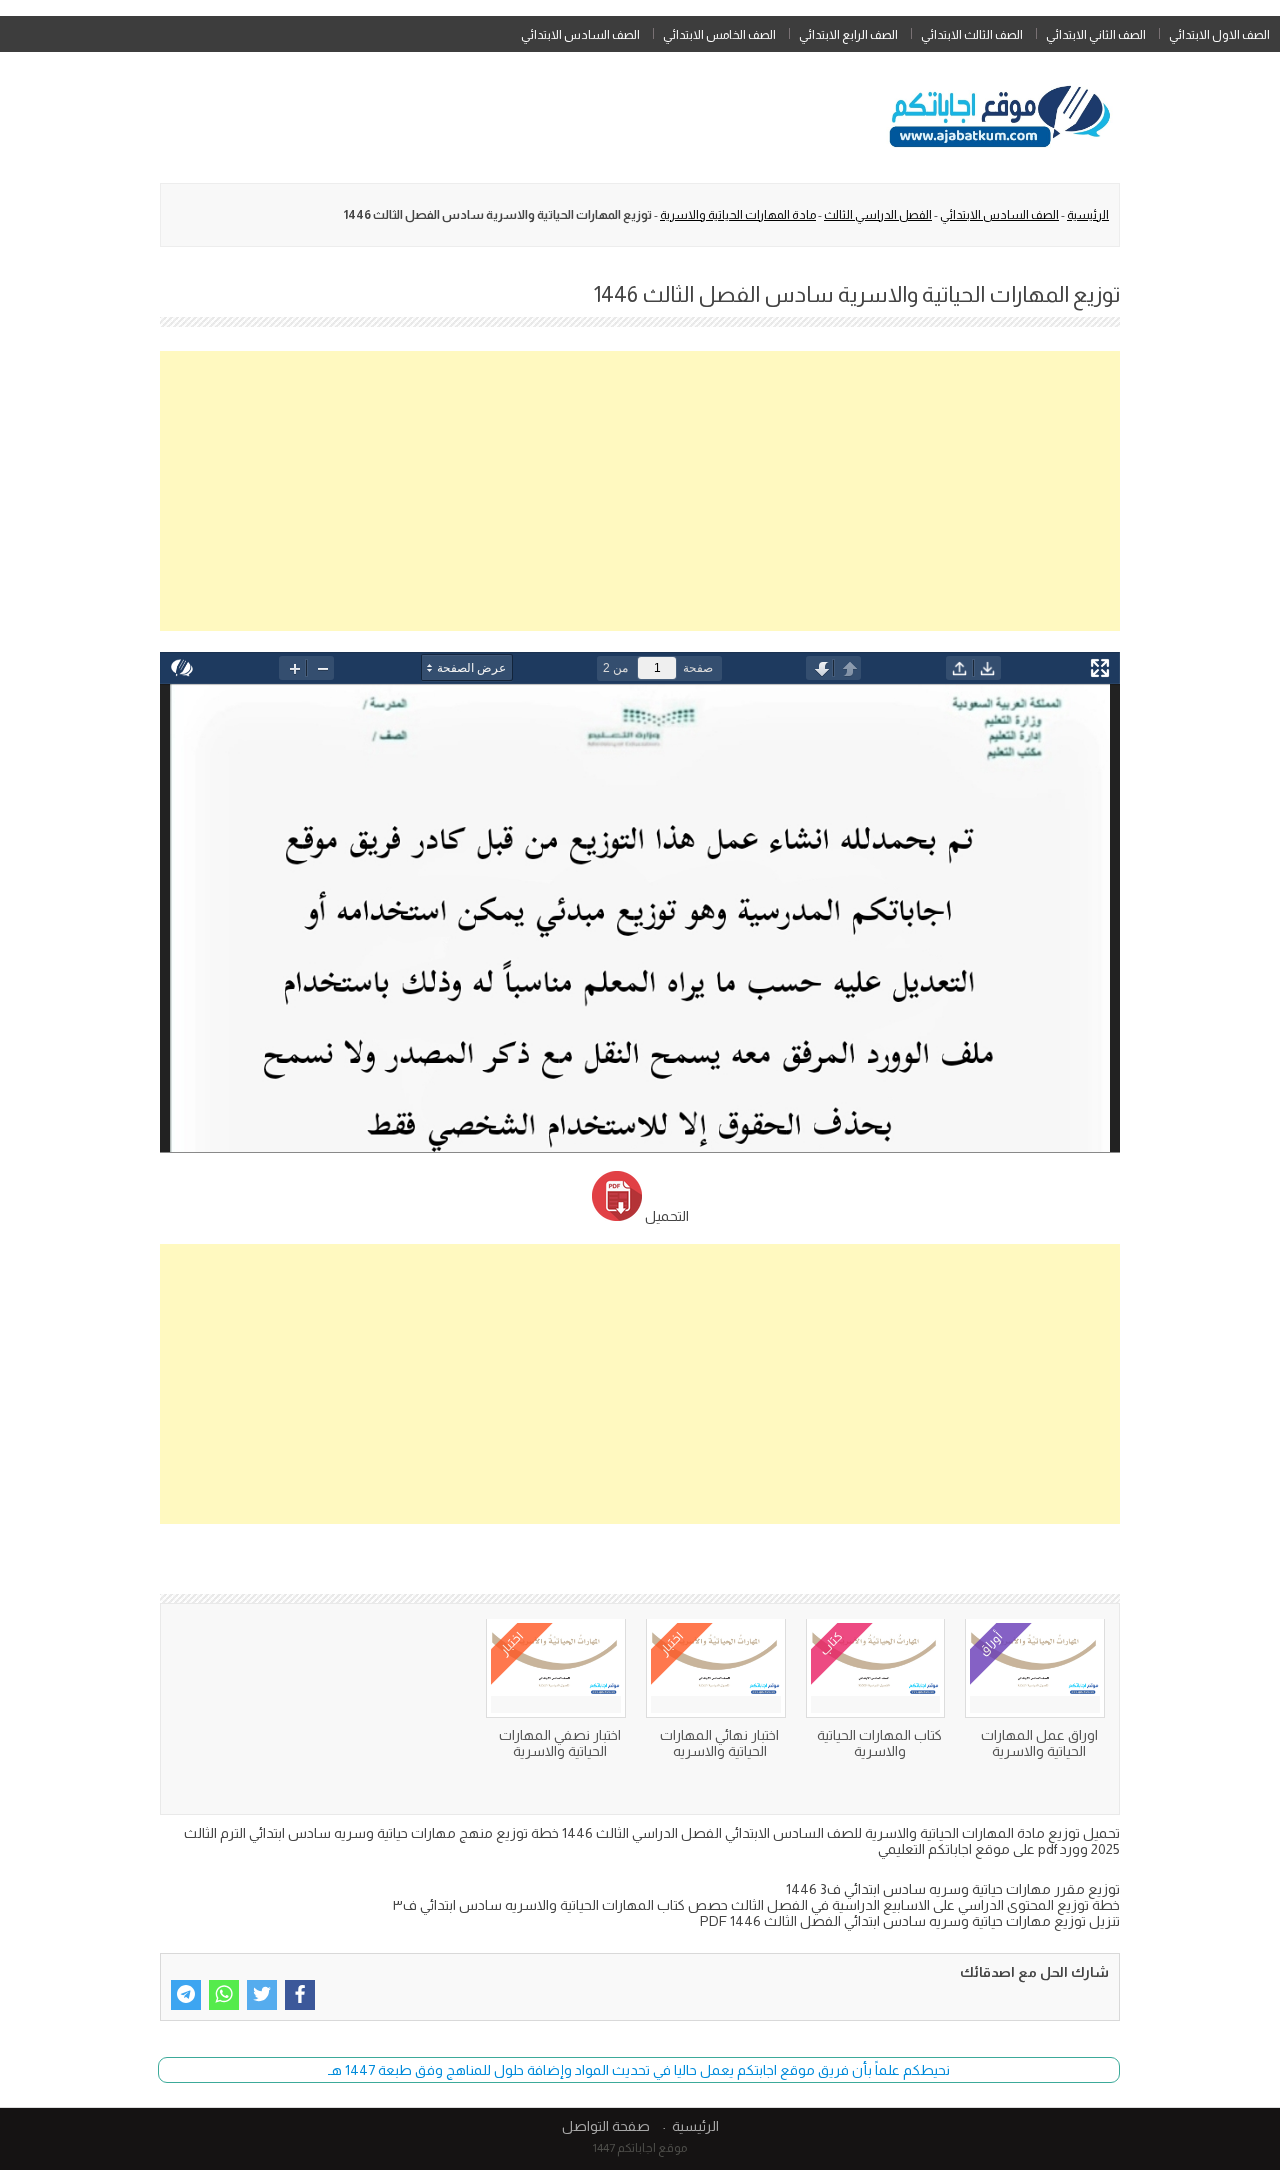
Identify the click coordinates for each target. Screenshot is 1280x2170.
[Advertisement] (640, 491)
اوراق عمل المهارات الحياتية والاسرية (1039, 1743)
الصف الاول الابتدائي (1219, 35)
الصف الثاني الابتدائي (1096, 35)
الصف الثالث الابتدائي (972, 35)
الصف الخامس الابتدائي (719, 35)
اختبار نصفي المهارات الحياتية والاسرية (560, 1743)
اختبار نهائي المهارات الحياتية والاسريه (719, 1743)
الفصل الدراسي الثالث (878, 215)
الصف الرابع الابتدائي (848, 35)
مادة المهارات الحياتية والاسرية (738, 215)
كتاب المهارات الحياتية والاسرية (879, 1743)
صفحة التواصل (606, 2126)
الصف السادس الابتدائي (580, 35)
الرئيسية (1088, 215)
